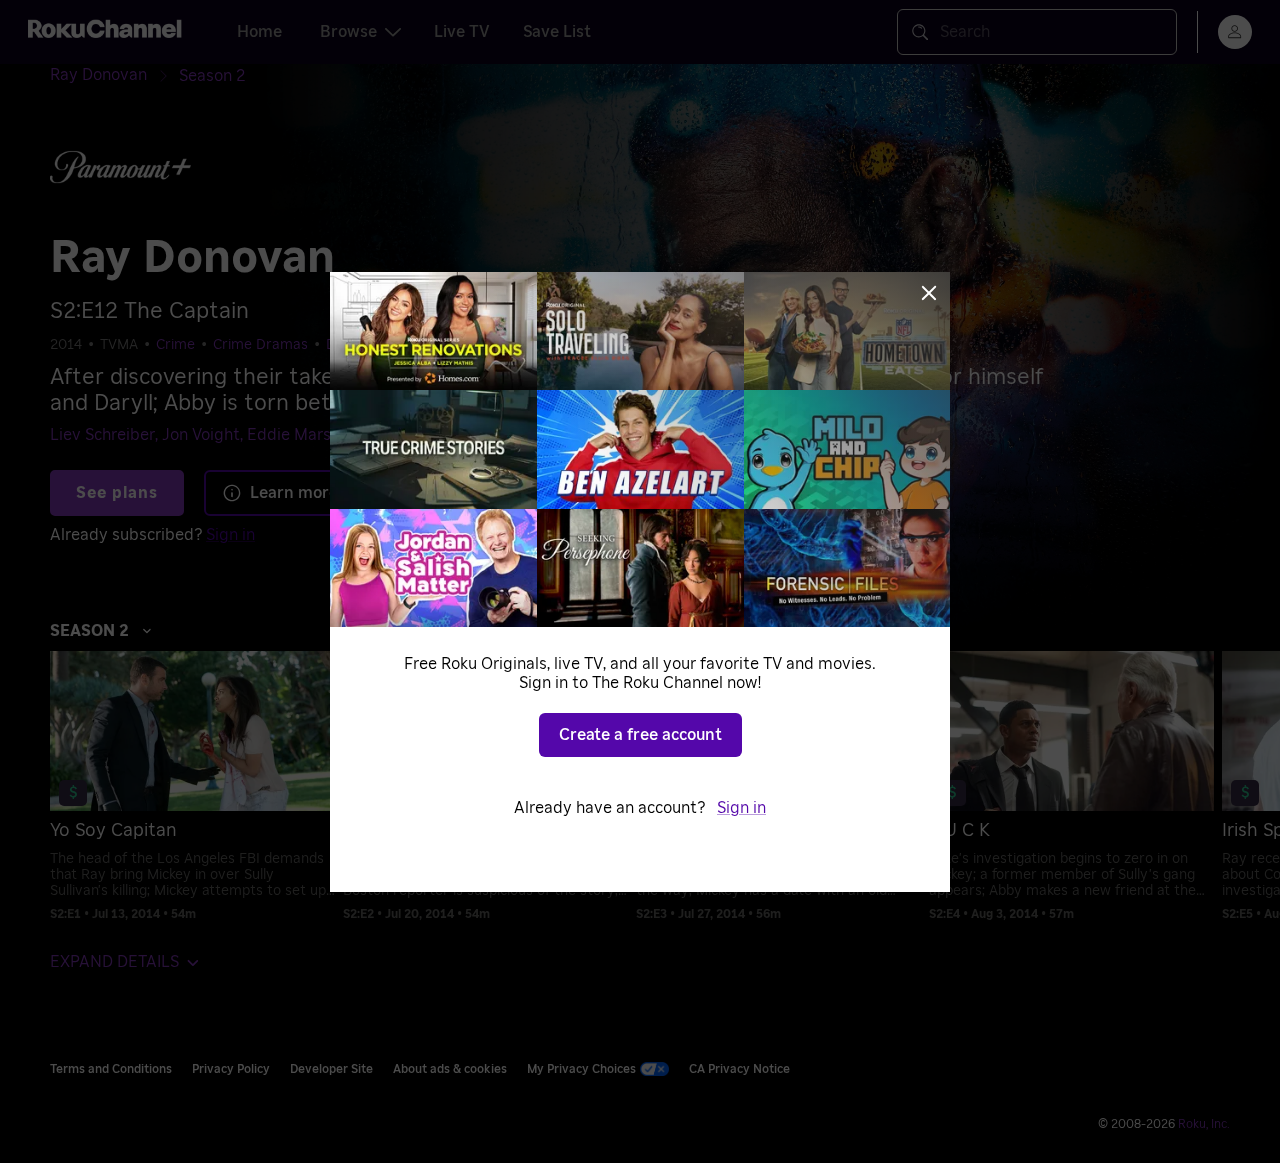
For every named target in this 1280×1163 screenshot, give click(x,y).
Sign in (741, 808)
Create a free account (640, 735)
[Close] (929, 293)
